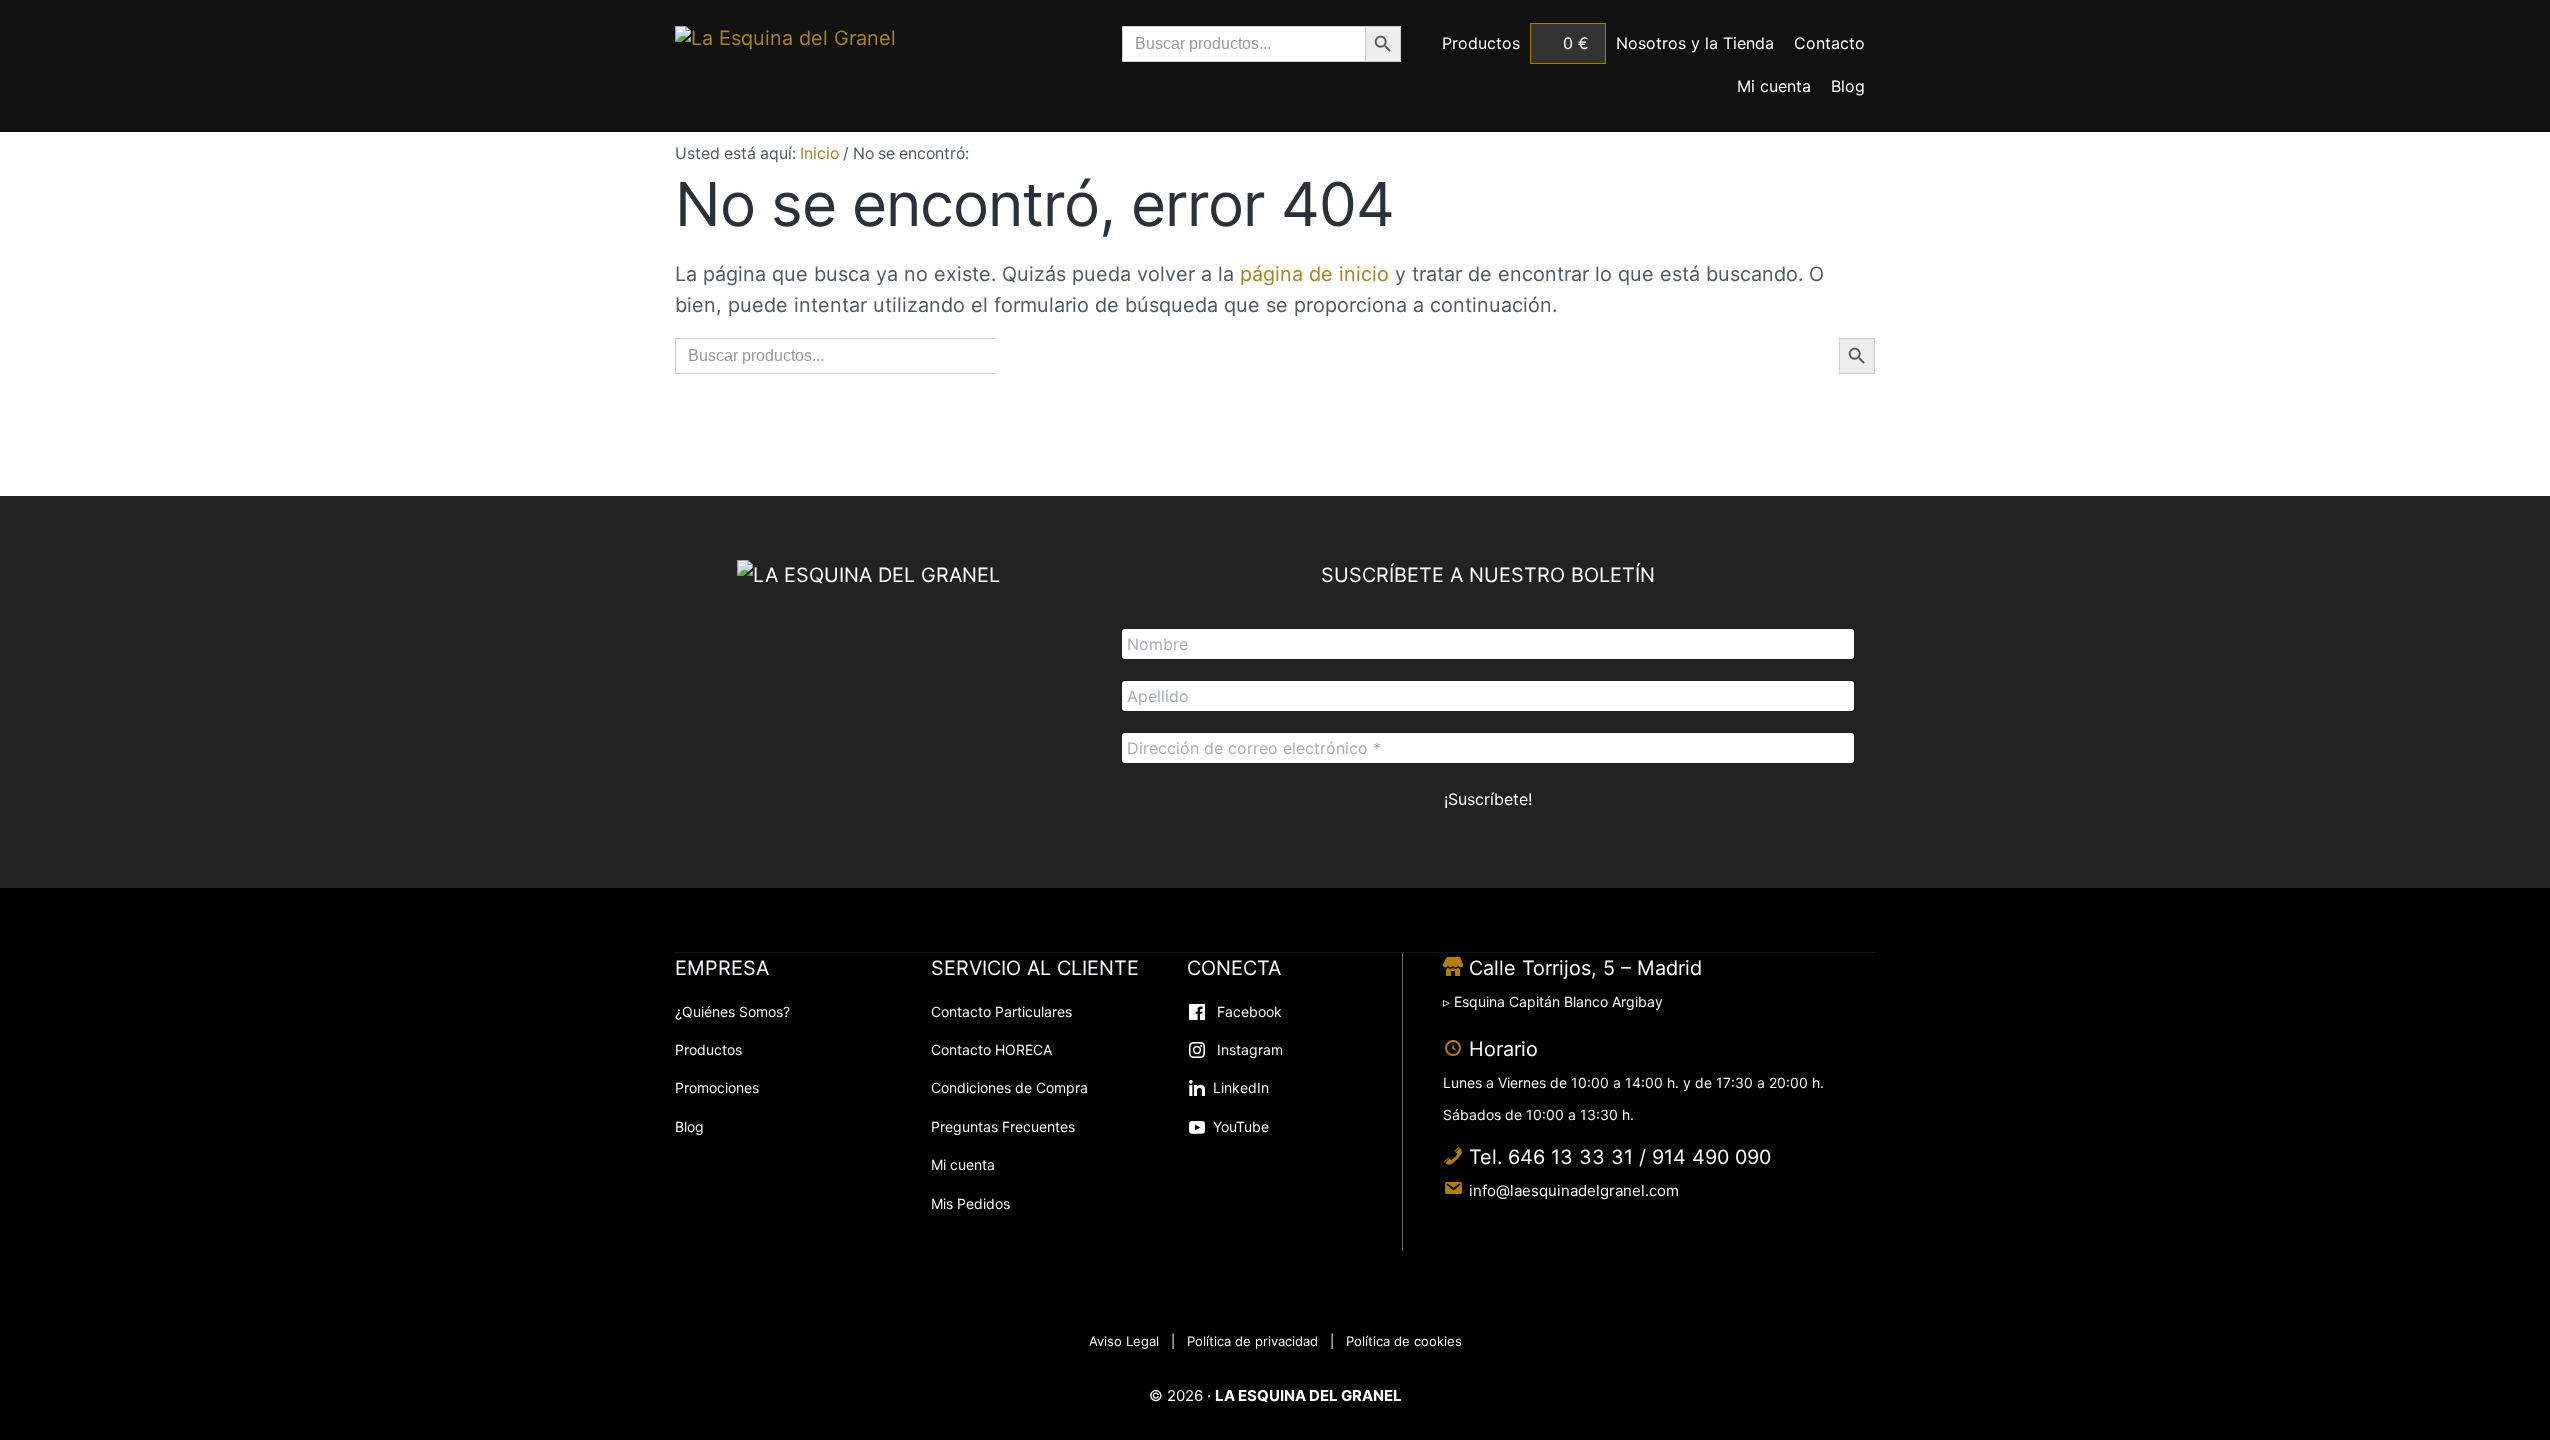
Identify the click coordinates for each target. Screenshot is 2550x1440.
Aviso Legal (1124, 1341)
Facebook (1247, 1011)
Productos (708, 1049)
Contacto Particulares (1001, 1011)
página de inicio (1314, 274)
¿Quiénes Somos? (732, 1011)
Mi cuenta (963, 1164)
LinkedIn (1241, 1087)
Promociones (717, 1087)
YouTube (1241, 1126)
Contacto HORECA (991, 1049)
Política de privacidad (1252, 1341)
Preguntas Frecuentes (1003, 1126)
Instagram (1248, 1049)
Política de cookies (1404, 1341)
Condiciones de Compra (1009, 1087)
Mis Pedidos (970, 1203)
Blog (689, 1126)
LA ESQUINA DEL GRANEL (1308, 1395)
